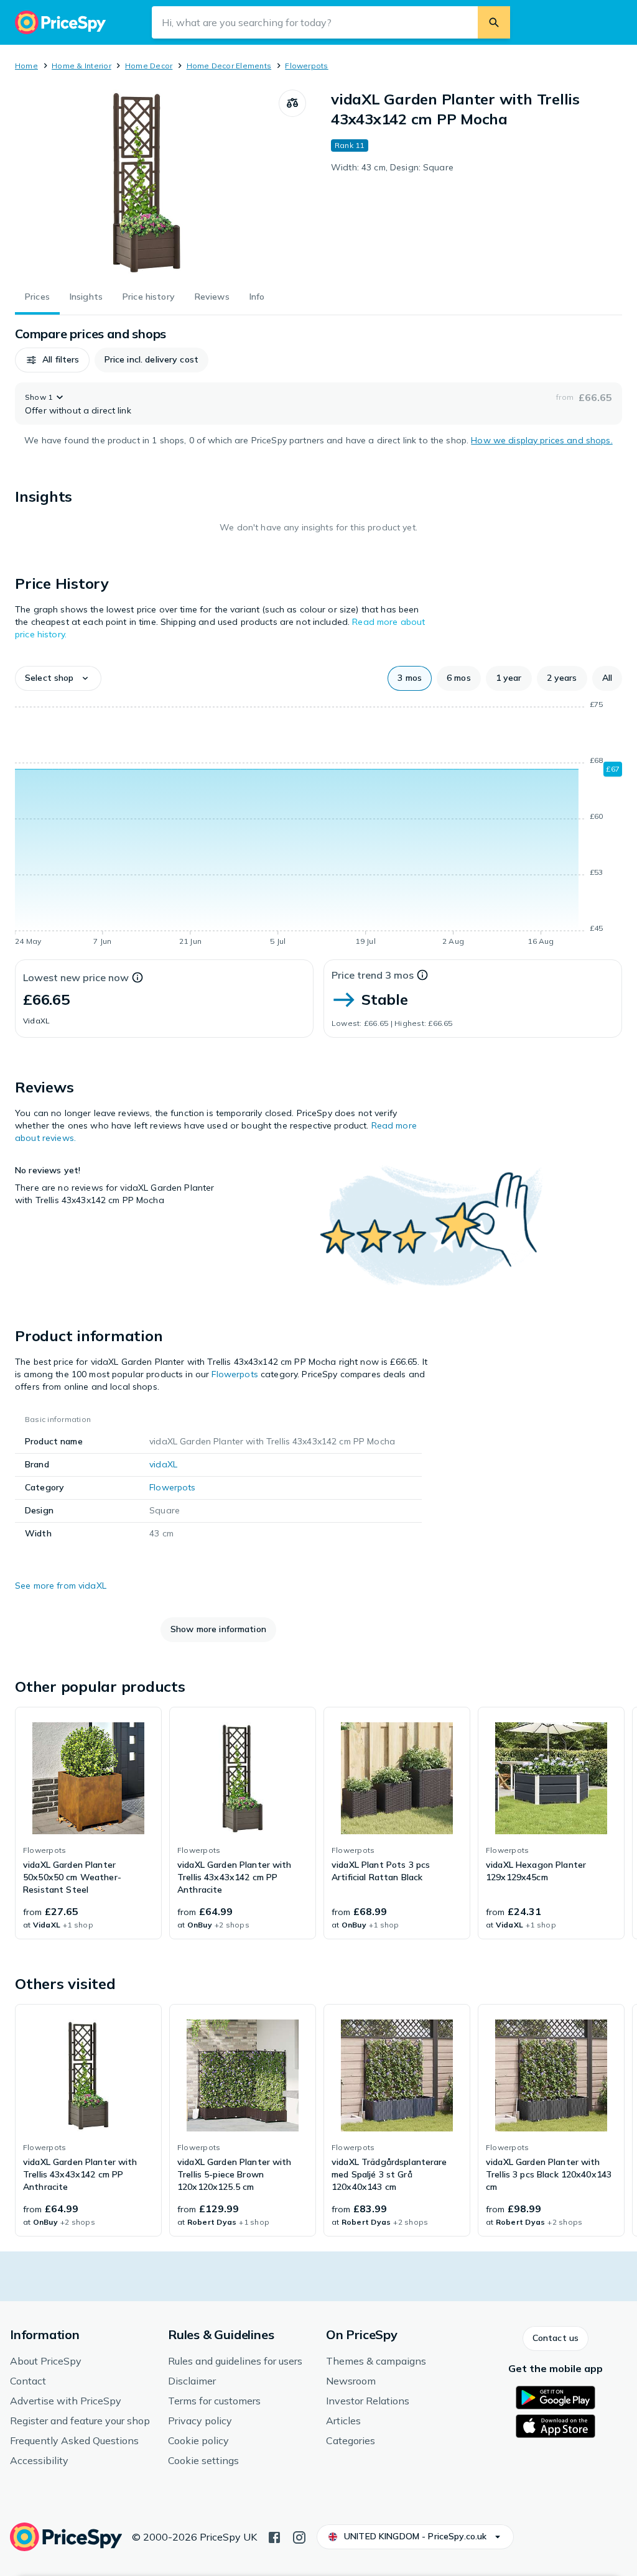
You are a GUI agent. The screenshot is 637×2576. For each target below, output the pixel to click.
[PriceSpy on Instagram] (299, 2536)
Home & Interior (81, 66)
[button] (52, 360)
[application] (318, 825)
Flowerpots (306, 66)
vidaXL (163, 1464)
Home (26, 66)
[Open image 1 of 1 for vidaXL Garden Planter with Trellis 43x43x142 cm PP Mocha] (147, 183)
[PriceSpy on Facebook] (274, 2536)
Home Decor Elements (229, 66)
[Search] (494, 22)
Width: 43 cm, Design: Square (392, 167)
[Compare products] (292, 103)
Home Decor (149, 66)
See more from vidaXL (61, 1586)
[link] (88, 1823)
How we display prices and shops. (542, 440)
